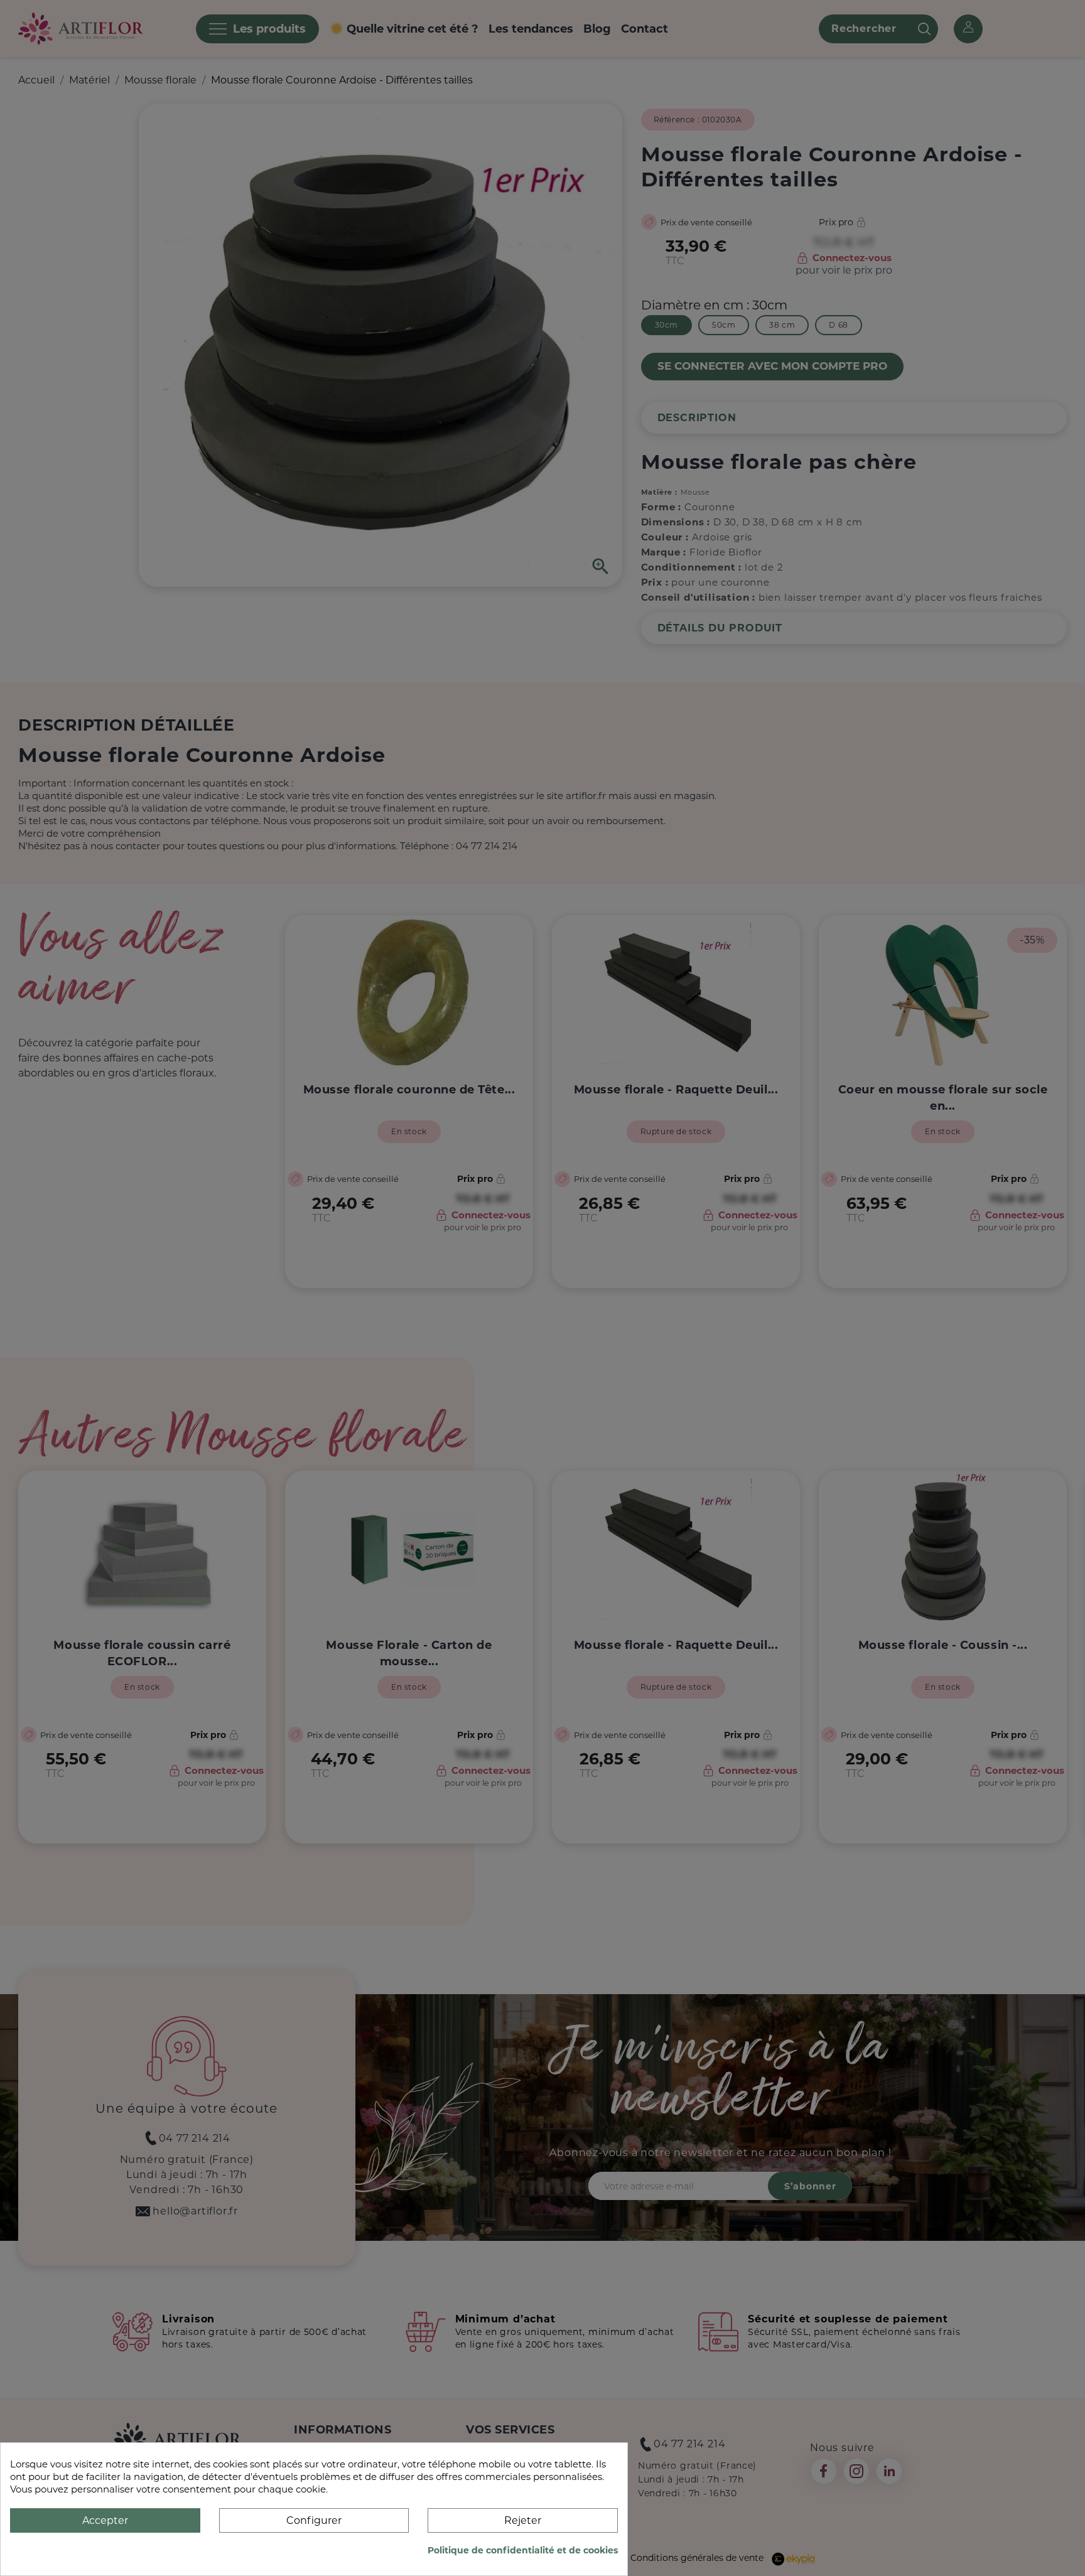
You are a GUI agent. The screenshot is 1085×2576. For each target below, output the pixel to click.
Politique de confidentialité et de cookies (523, 2550)
